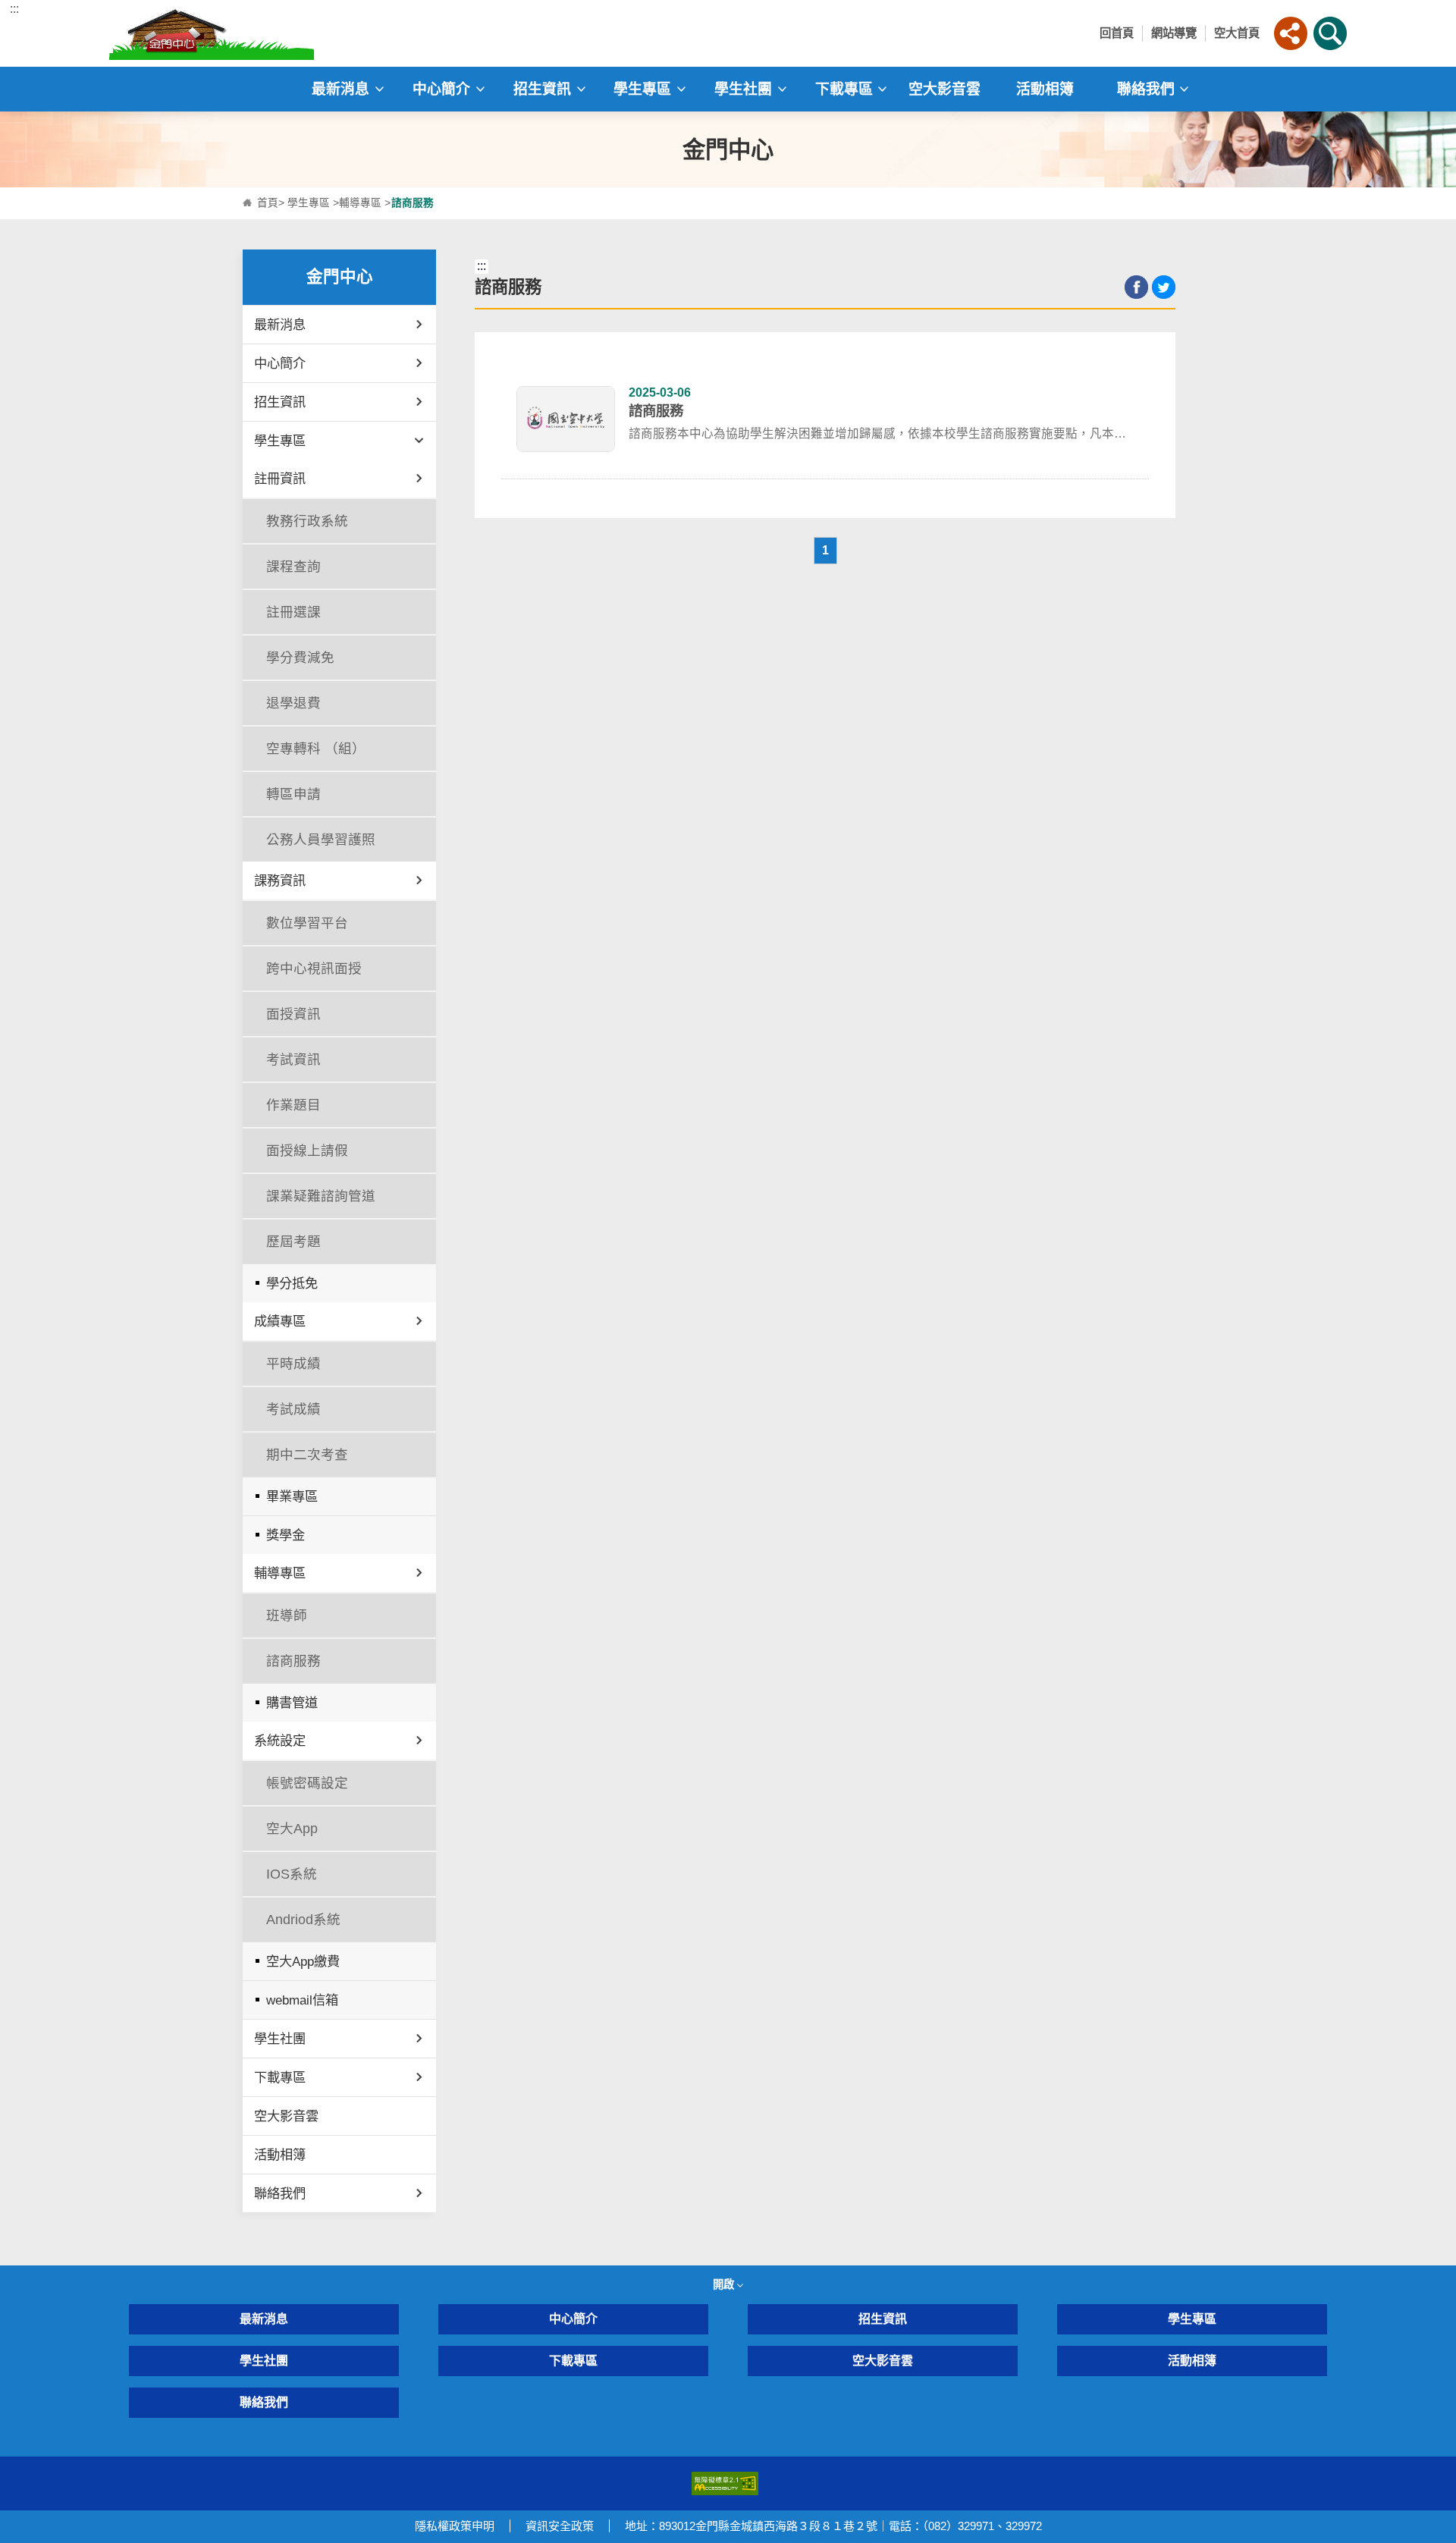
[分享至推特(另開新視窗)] (1164, 287)
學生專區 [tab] (642, 89)
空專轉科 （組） (316, 749)
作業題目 (293, 1105)
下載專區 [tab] (844, 89)
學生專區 (309, 203)
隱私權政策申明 (455, 2526)
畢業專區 (292, 1496)
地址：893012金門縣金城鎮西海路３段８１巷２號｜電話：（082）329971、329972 (833, 2526)
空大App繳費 (303, 1961)
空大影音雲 (286, 2116)
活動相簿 (280, 2155)
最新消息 (280, 325)
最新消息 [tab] (340, 89)
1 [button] (825, 550)
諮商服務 (293, 1661)
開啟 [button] (725, 2284)
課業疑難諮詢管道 (321, 1196)
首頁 (268, 203)
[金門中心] (264, 33)
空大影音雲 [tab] (945, 89)
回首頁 (1117, 33)
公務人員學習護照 (321, 840)
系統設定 (280, 1741)
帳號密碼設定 (307, 1783)
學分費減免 (300, 658)
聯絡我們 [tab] (1146, 89)
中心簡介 (280, 363)
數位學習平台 (307, 923)
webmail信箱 (302, 2000)
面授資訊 (293, 1014)
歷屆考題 (293, 1242)
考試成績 (293, 1409)
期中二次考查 (307, 1455)
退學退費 (293, 703)
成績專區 (280, 1321)
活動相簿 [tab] (1045, 89)
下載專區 (280, 2077)
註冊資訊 (280, 479)
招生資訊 (280, 402)
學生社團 (280, 2039)
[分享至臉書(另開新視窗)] (1136, 287)
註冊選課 (293, 612)
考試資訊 (293, 1060)
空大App (292, 1829)
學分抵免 (292, 1283)
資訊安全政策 (560, 2526)
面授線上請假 (307, 1151)
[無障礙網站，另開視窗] (725, 2483)
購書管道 (292, 1703)
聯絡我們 (280, 2193)
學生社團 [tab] (743, 89)
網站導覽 (1174, 33)
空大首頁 (1237, 33)
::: (14, 9)
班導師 (287, 1615)
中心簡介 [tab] (441, 89)
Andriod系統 (303, 1920)
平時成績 (293, 1364)
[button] (1291, 33)
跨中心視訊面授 (314, 969)
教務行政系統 (307, 521)
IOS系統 (292, 1874)
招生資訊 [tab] (542, 89)
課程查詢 (293, 567)
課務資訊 (280, 881)
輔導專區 (360, 203)
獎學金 (286, 1535)
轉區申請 (293, 794)
